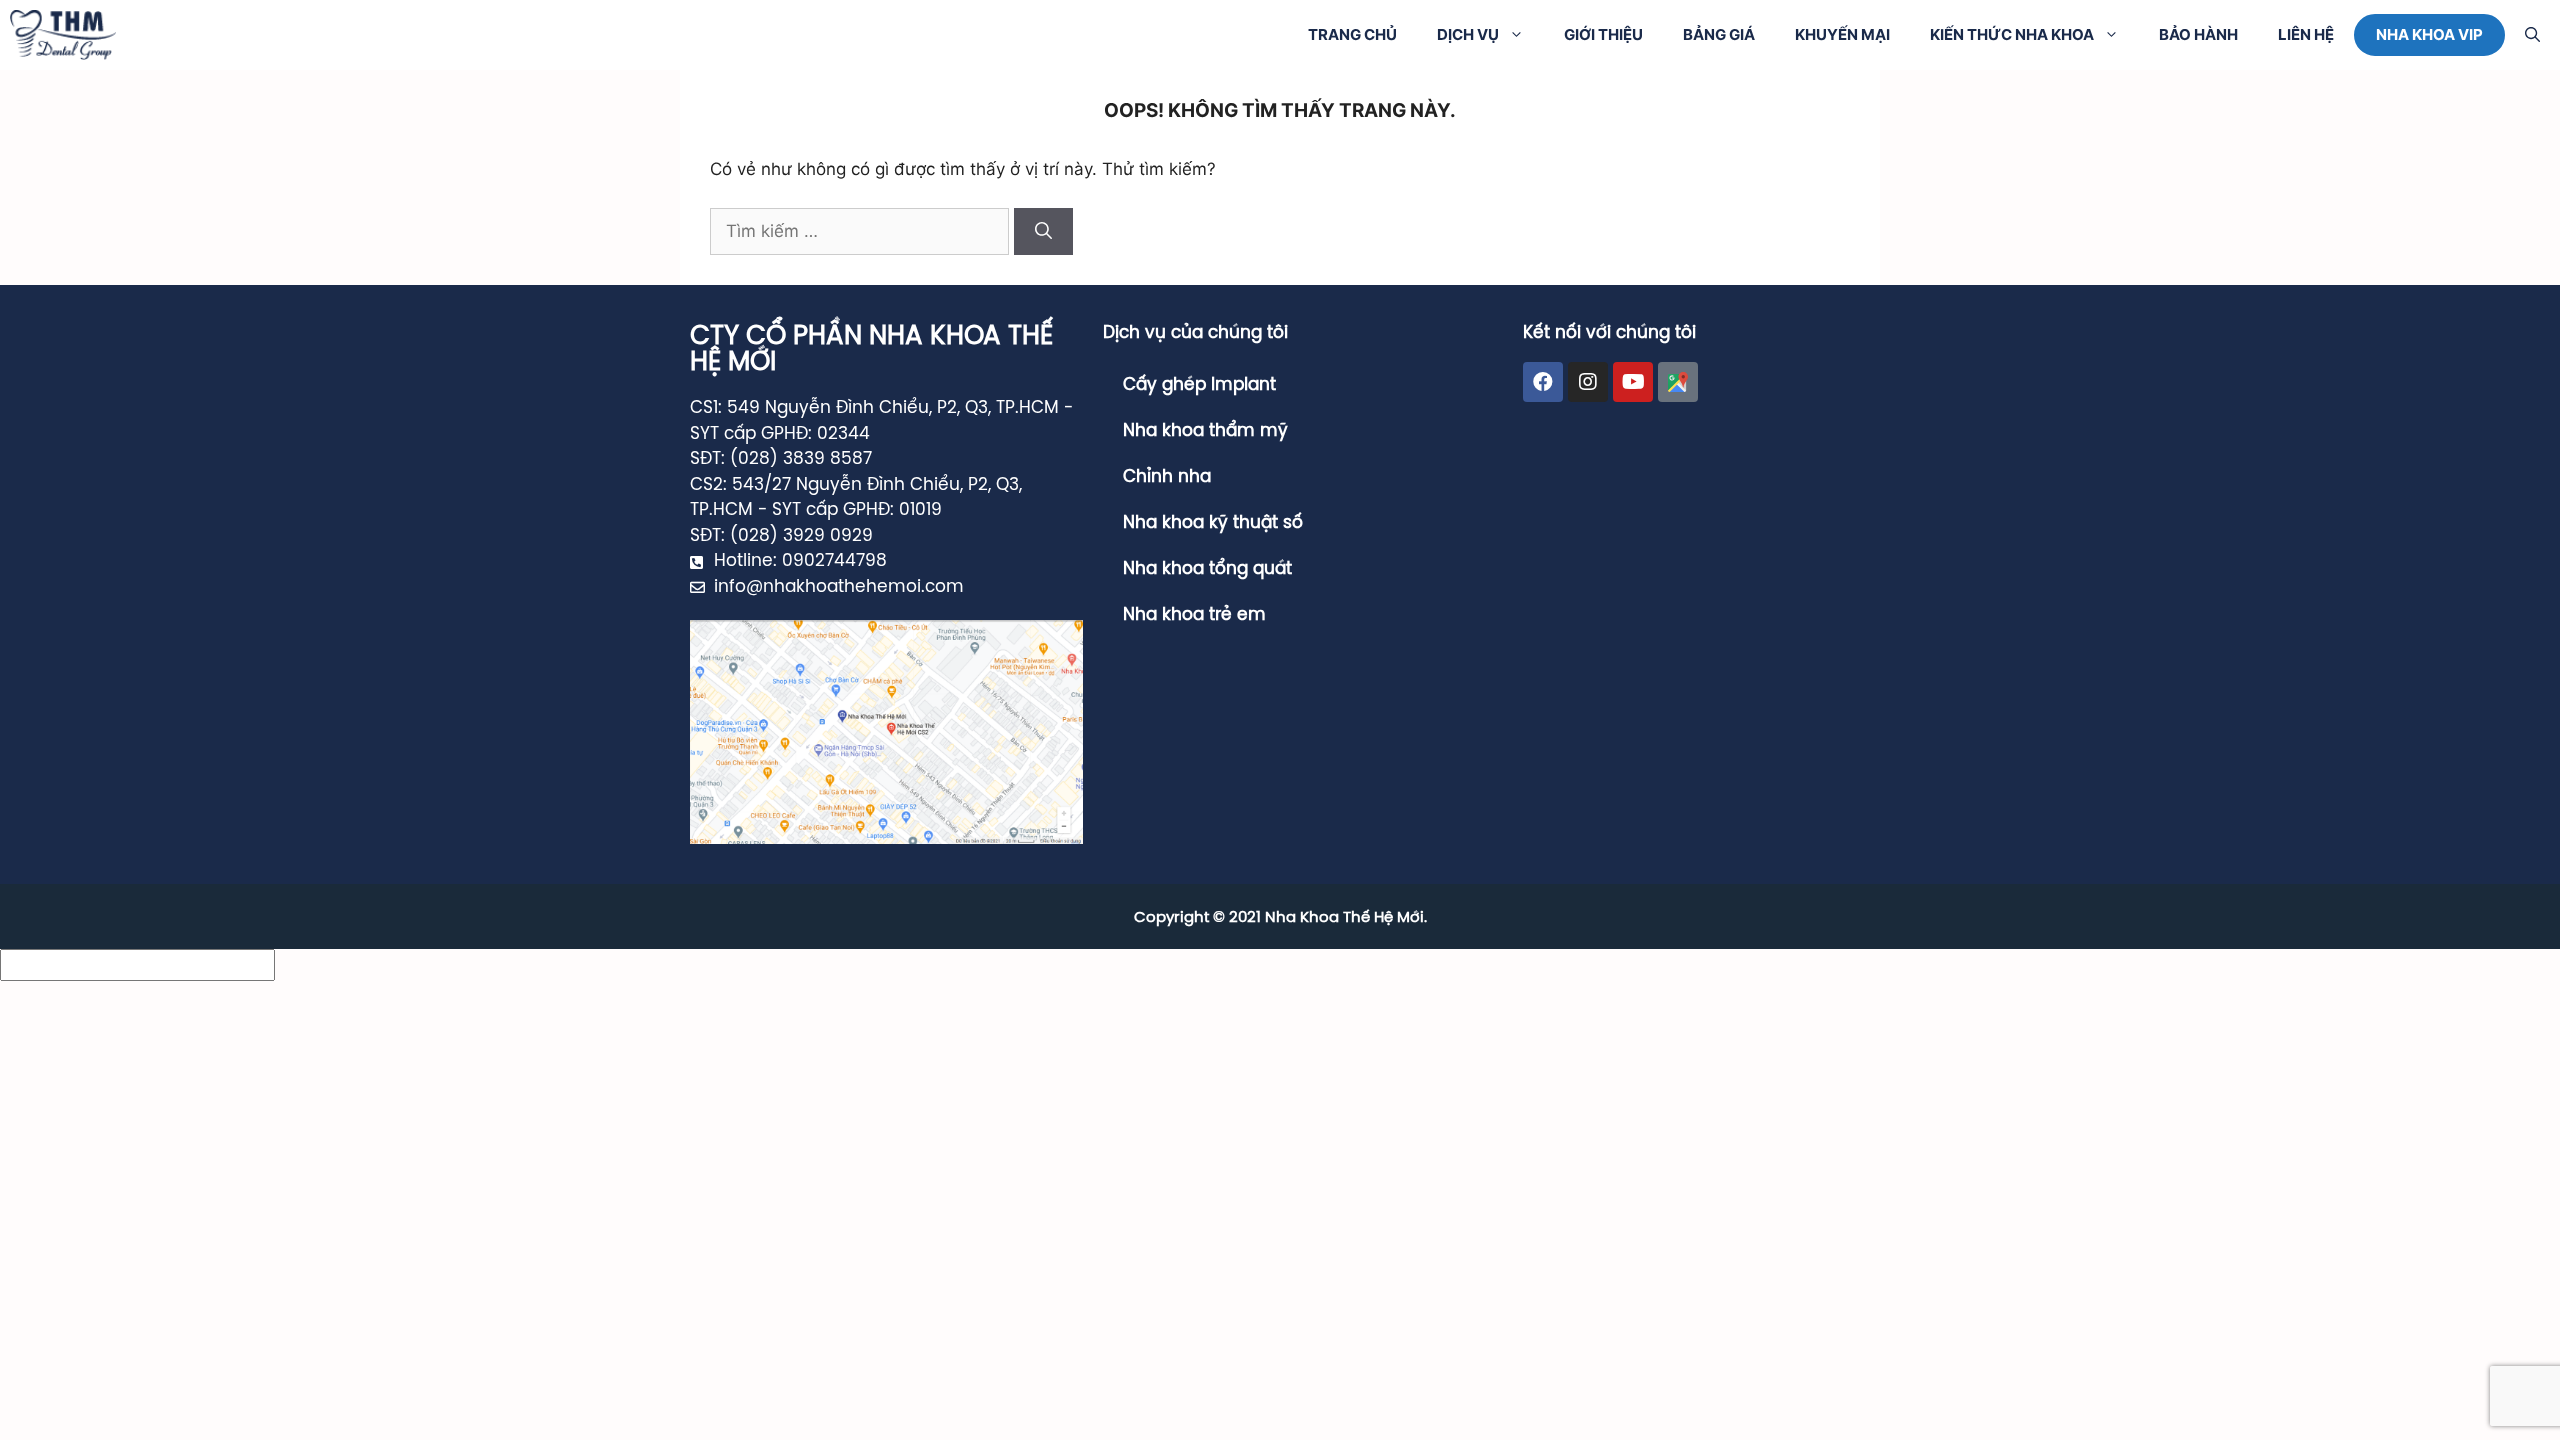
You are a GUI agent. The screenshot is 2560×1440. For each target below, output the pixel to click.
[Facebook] (1543, 382)
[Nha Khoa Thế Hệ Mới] (63, 35)
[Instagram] (1588, 382)
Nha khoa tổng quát (1207, 569)
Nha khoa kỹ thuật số (1213, 523)
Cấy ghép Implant (1199, 385)
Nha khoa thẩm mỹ (1205, 431)
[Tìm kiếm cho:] (862, 231)
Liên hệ (2306, 34)
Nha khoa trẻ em (1194, 615)
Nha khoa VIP (2429, 34)
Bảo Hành (2198, 34)
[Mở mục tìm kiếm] (2532, 35)
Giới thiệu (1603, 34)
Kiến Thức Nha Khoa (2012, 34)
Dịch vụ (1468, 34)
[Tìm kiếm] (1043, 232)
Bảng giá (1719, 34)
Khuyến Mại (1842, 34)
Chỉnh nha (1167, 477)
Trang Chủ (1352, 34)
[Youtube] (1633, 382)
